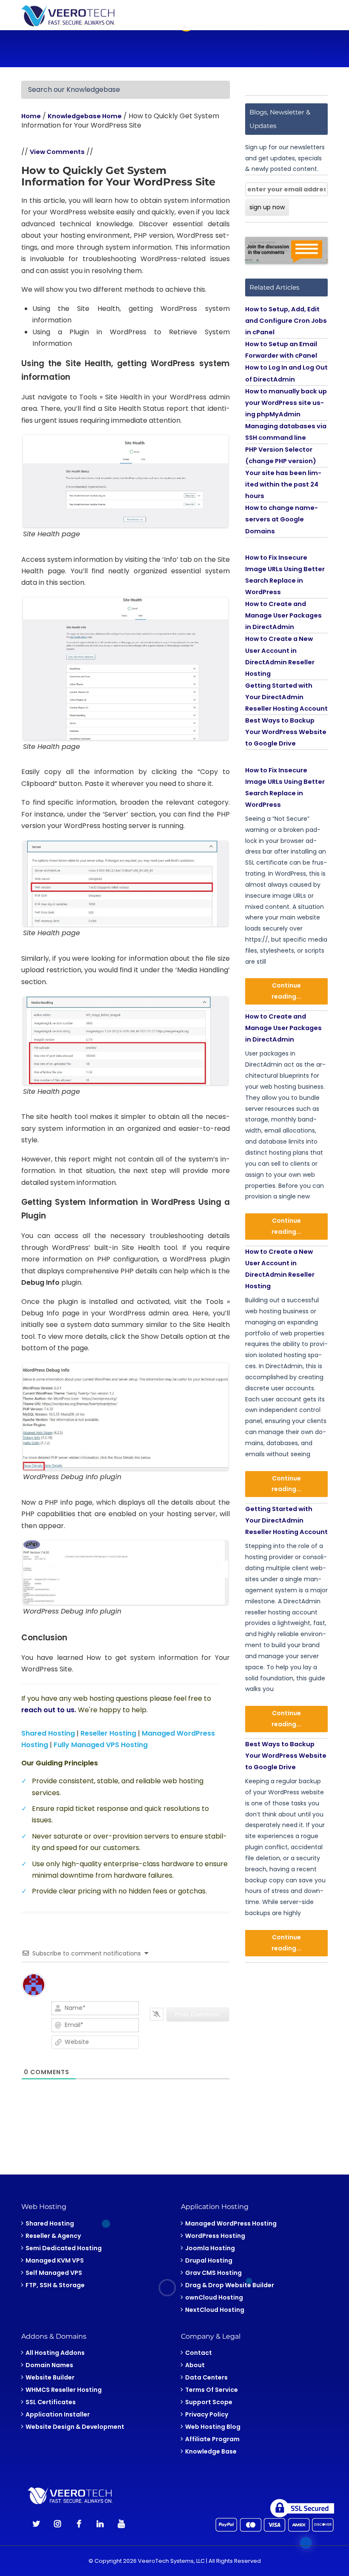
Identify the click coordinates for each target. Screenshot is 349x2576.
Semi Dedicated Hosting (64, 2248)
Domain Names (49, 2365)
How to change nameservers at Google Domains (282, 519)
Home (31, 116)
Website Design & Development (75, 2427)
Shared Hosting (48, 1733)
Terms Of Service (212, 2390)
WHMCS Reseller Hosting (64, 2390)
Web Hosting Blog (213, 2427)
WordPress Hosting (215, 2235)
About (195, 2365)
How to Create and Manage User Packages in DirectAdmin (283, 615)
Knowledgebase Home (85, 116)
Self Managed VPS (54, 2272)
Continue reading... (286, 991)
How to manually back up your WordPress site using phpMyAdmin (286, 403)
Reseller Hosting (108, 1733)
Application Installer (58, 2414)
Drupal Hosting (209, 2260)
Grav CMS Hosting (213, 2272)
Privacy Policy (207, 2414)
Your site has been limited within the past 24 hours (283, 484)
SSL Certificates (51, 2402)
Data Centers (206, 2377)
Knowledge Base (211, 2451)
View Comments (57, 152)
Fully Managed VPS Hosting (101, 1745)
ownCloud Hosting (214, 2297)
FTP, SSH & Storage (55, 2285)
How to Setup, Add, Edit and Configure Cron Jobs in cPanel (286, 321)
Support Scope (209, 2402)
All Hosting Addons (55, 2353)
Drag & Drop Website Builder (230, 2285)
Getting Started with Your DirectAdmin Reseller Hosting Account (286, 697)
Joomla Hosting (210, 2248)
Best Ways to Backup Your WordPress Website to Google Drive (286, 732)
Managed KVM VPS (55, 2260)
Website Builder (50, 2377)
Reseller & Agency (53, 2235)
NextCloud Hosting (215, 2309)
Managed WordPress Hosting (231, 2223)
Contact (199, 2353)
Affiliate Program (212, 2439)
